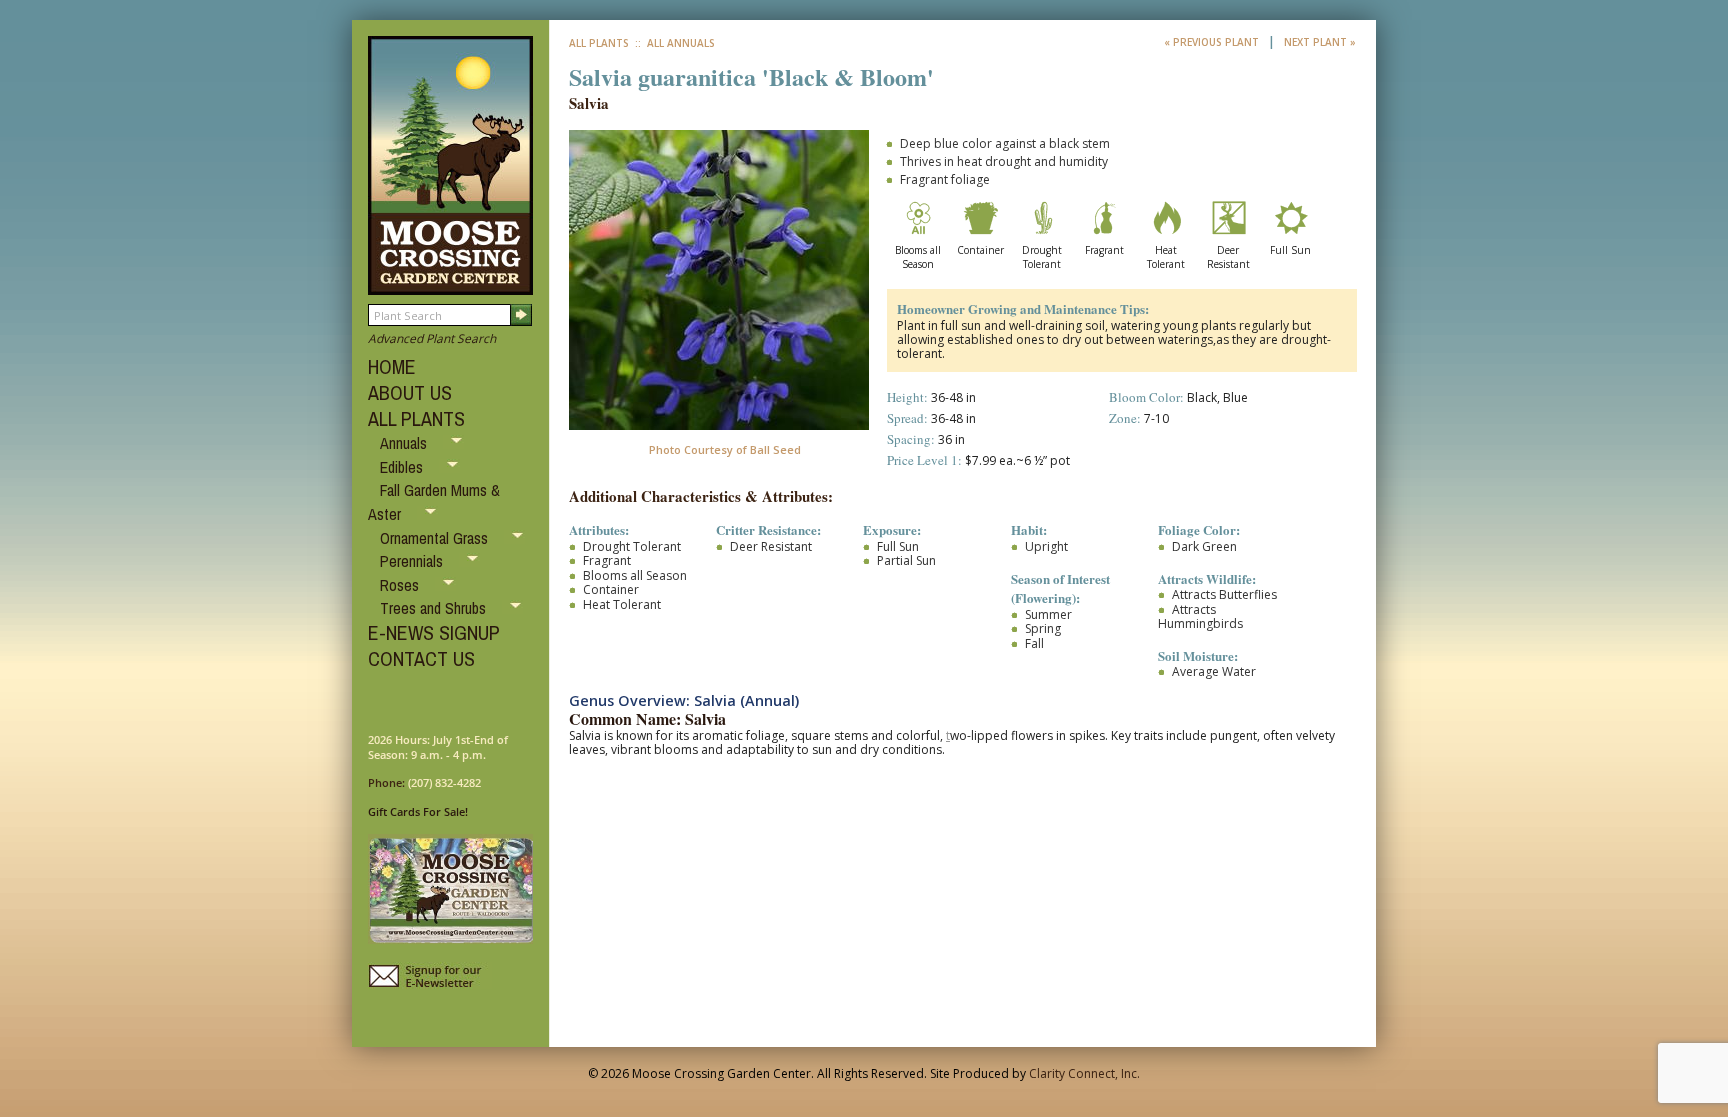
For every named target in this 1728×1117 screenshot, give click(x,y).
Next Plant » (1320, 42)
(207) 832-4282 (444, 782)
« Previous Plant (1213, 42)
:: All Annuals (673, 43)
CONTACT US (421, 658)
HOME (392, 366)
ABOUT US (410, 392)
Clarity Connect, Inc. (1084, 1073)
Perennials (413, 561)
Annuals (405, 443)
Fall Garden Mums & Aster (434, 502)
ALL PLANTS (416, 418)
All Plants (599, 43)
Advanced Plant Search (432, 338)
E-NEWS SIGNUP (434, 632)
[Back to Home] (450, 285)
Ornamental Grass (436, 538)
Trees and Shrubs (435, 608)
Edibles (403, 467)
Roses (401, 585)
